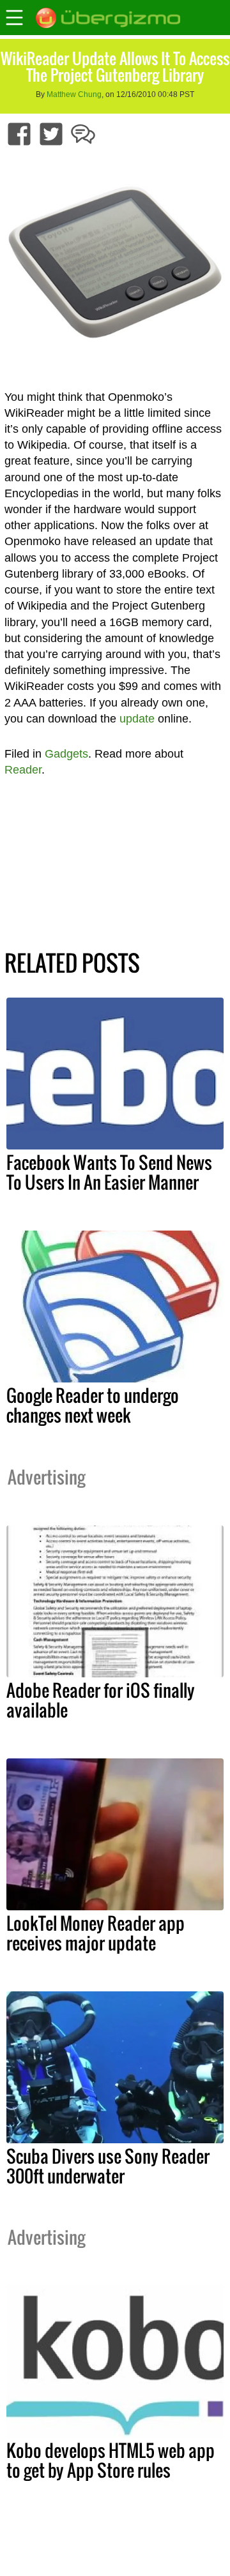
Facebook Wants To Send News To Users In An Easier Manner (109, 1172)
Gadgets (66, 754)
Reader (23, 770)
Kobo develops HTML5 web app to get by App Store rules (111, 2460)
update (137, 719)
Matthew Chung (74, 94)
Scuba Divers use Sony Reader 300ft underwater (108, 2166)
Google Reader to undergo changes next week (93, 1405)
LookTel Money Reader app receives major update (96, 1933)
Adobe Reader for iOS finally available (101, 1700)
